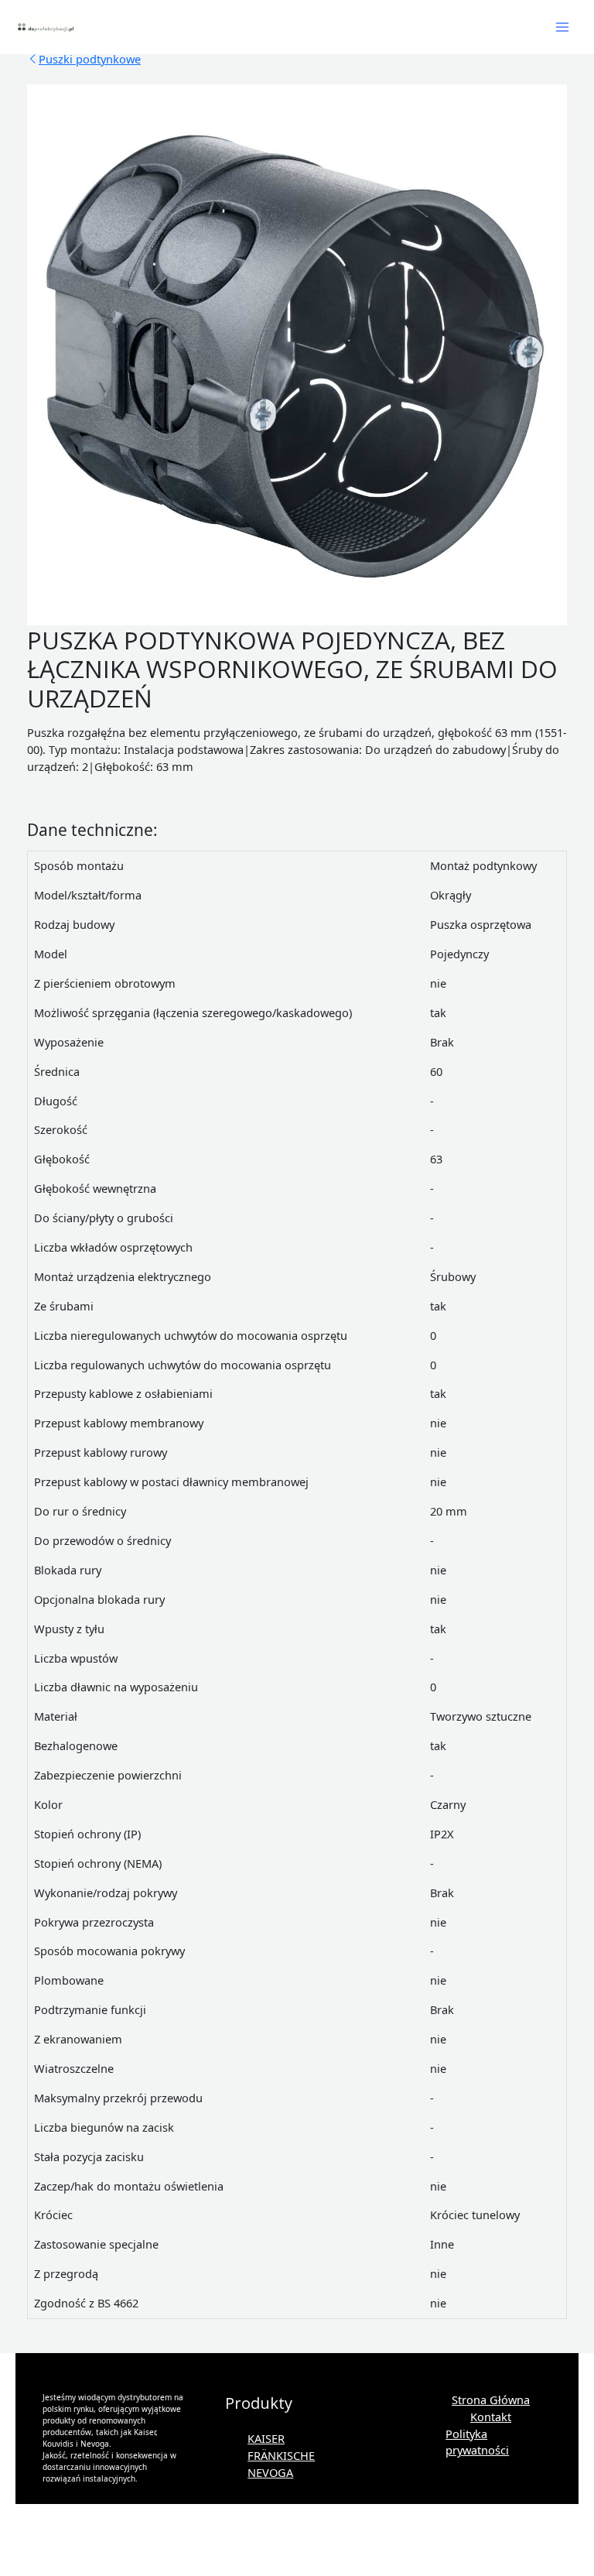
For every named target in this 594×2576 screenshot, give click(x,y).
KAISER (266, 2438)
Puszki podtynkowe (90, 59)
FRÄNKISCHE (281, 2455)
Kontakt (491, 2417)
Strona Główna (491, 2400)
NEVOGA (270, 2472)
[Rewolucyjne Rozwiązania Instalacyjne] (46, 27)
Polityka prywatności (477, 2442)
